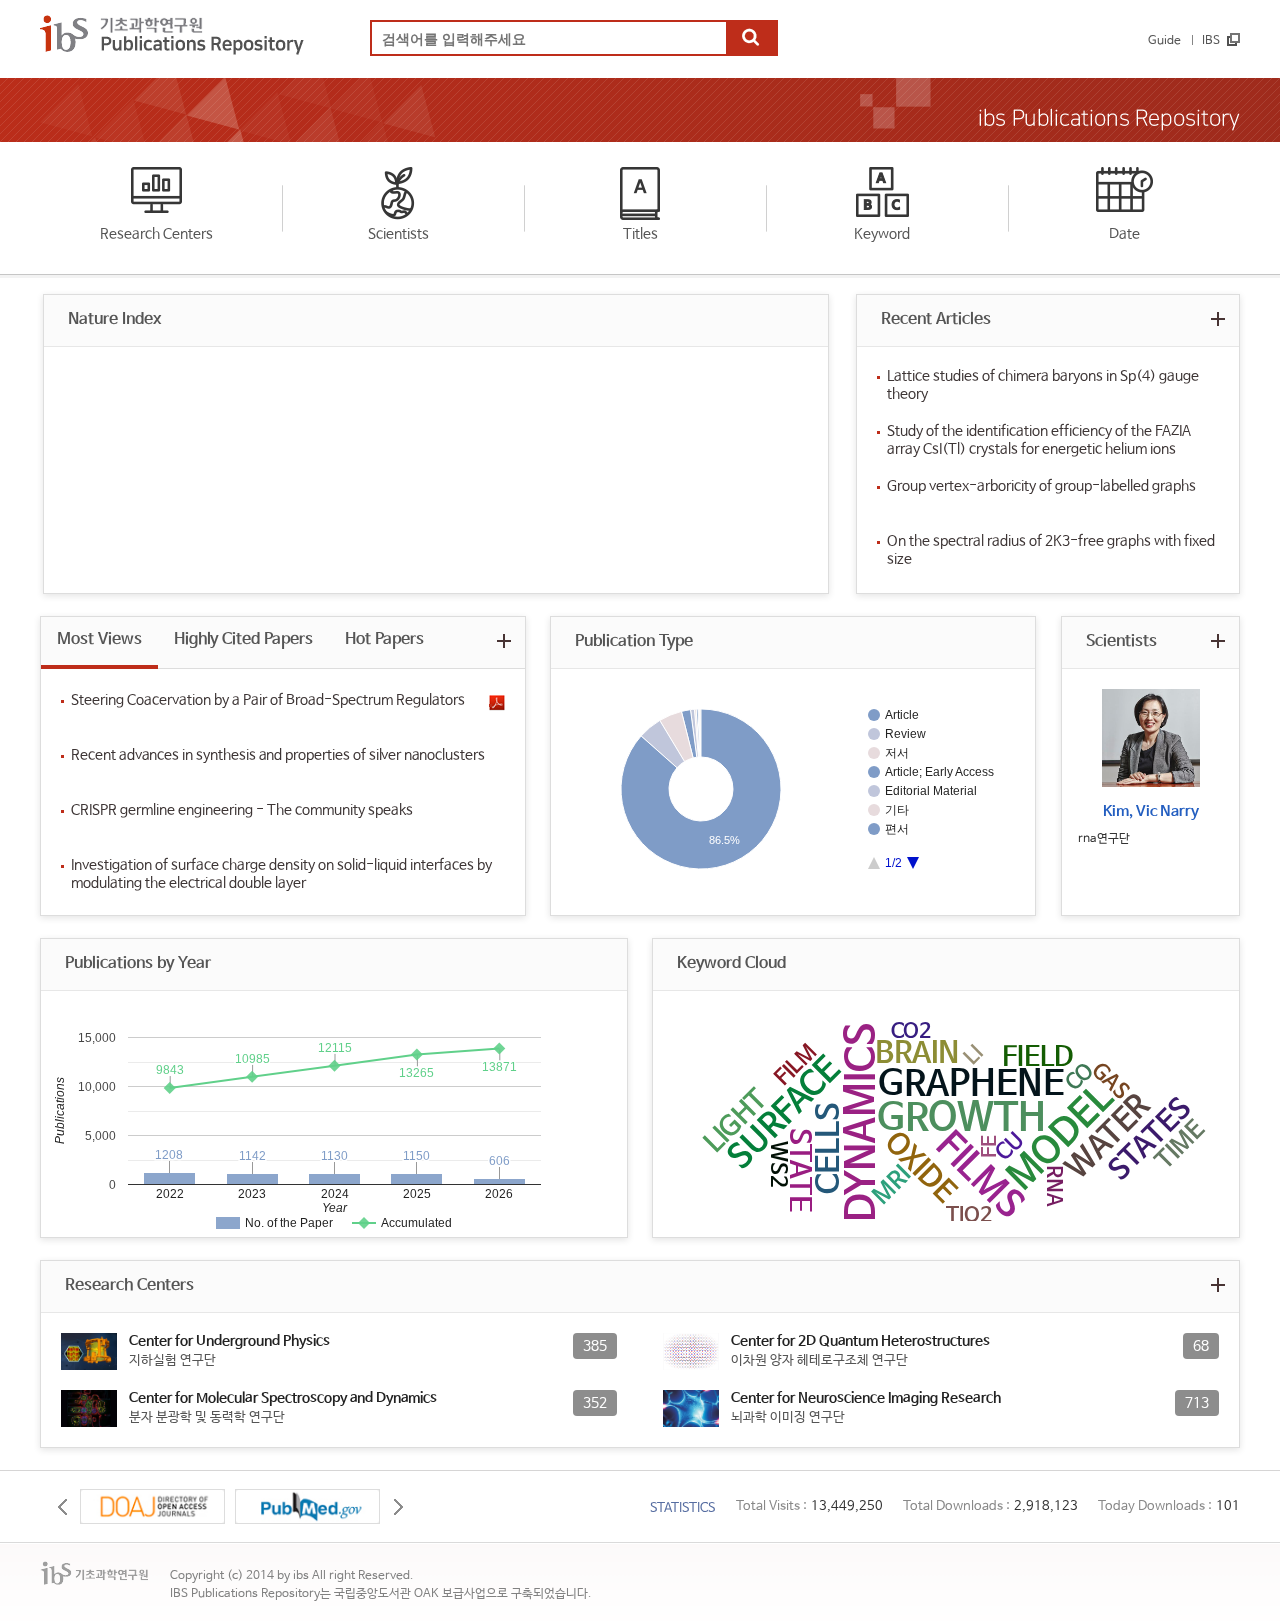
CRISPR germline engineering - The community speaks (242, 810)
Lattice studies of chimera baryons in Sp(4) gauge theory (1043, 385)
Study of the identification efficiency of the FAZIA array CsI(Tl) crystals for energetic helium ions (1039, 440)
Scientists (398, 234)
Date (1124, 234)
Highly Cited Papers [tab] (243, 639)
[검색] (751, 39)
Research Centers (156, 234)
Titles (640, 234)
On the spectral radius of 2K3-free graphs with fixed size (1051, 550)
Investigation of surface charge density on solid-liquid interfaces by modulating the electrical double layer (281, 874)
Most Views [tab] (99, 639)
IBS (1211, 41)
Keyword (882, 234)
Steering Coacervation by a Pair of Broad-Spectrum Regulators (268, 700)
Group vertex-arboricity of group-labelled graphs (1041, 486)
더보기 (1217, 318)
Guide (1164, 41)
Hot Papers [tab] (384, 639)
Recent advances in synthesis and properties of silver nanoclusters (278, 755)
